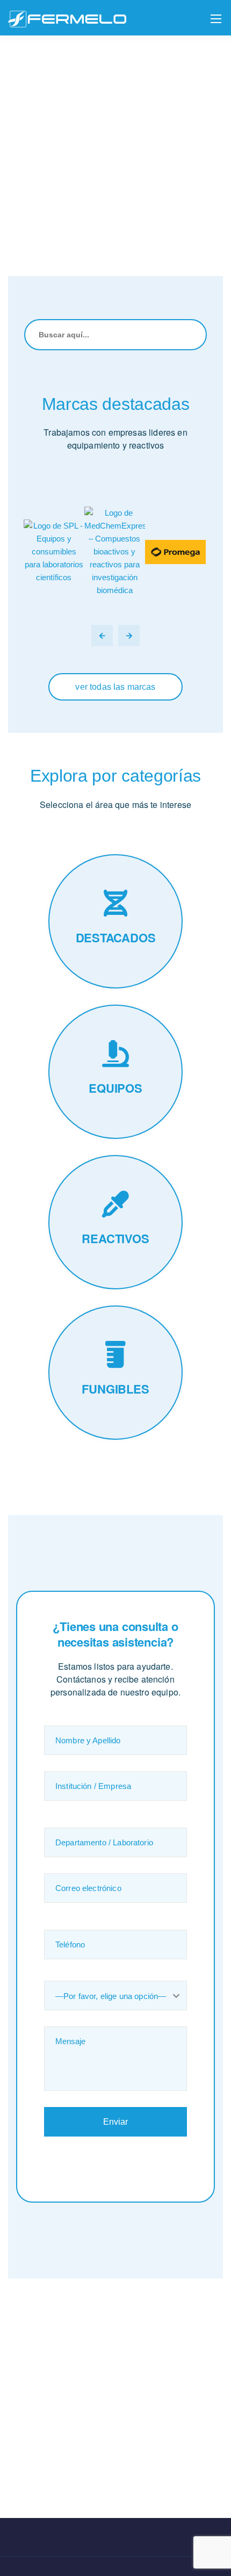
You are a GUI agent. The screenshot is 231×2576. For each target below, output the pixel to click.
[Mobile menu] (216, 19)
